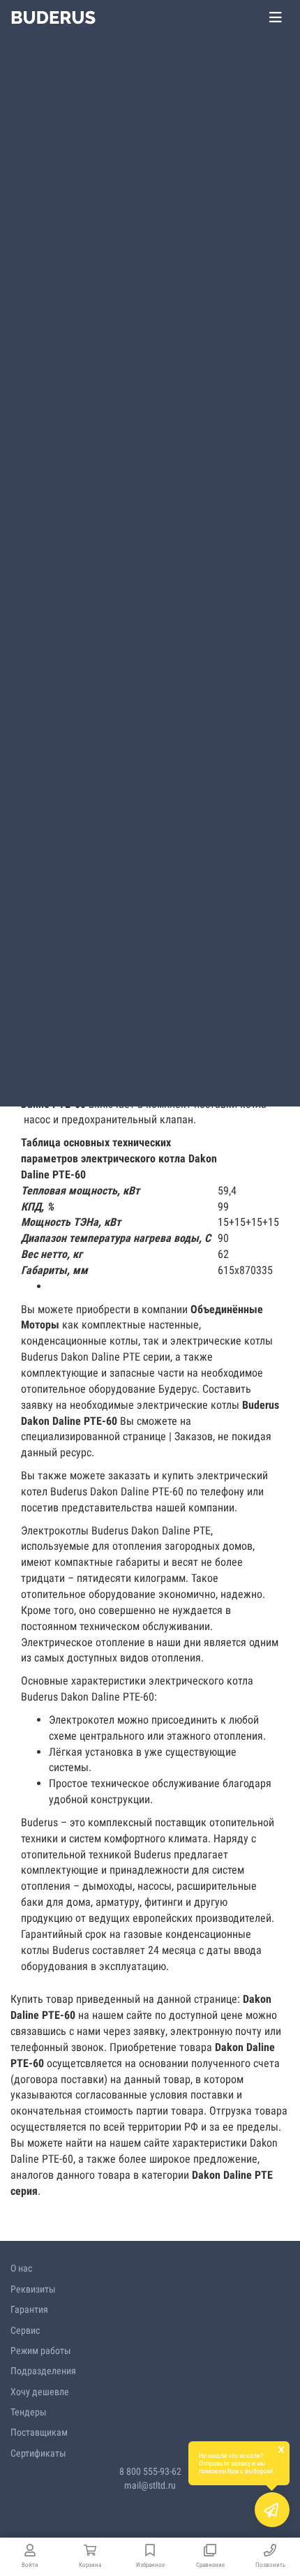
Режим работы (41, 2351)
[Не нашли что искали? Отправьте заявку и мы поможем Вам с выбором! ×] (272, 2510)
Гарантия (29, 2309)
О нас (21, 2268)
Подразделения (43, 2371)
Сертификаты (38, 2453)
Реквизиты (33, 2289)
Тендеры (29, 2412)
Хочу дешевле (40, 2392)
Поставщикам (39, 2432)
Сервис (25, 2330)
